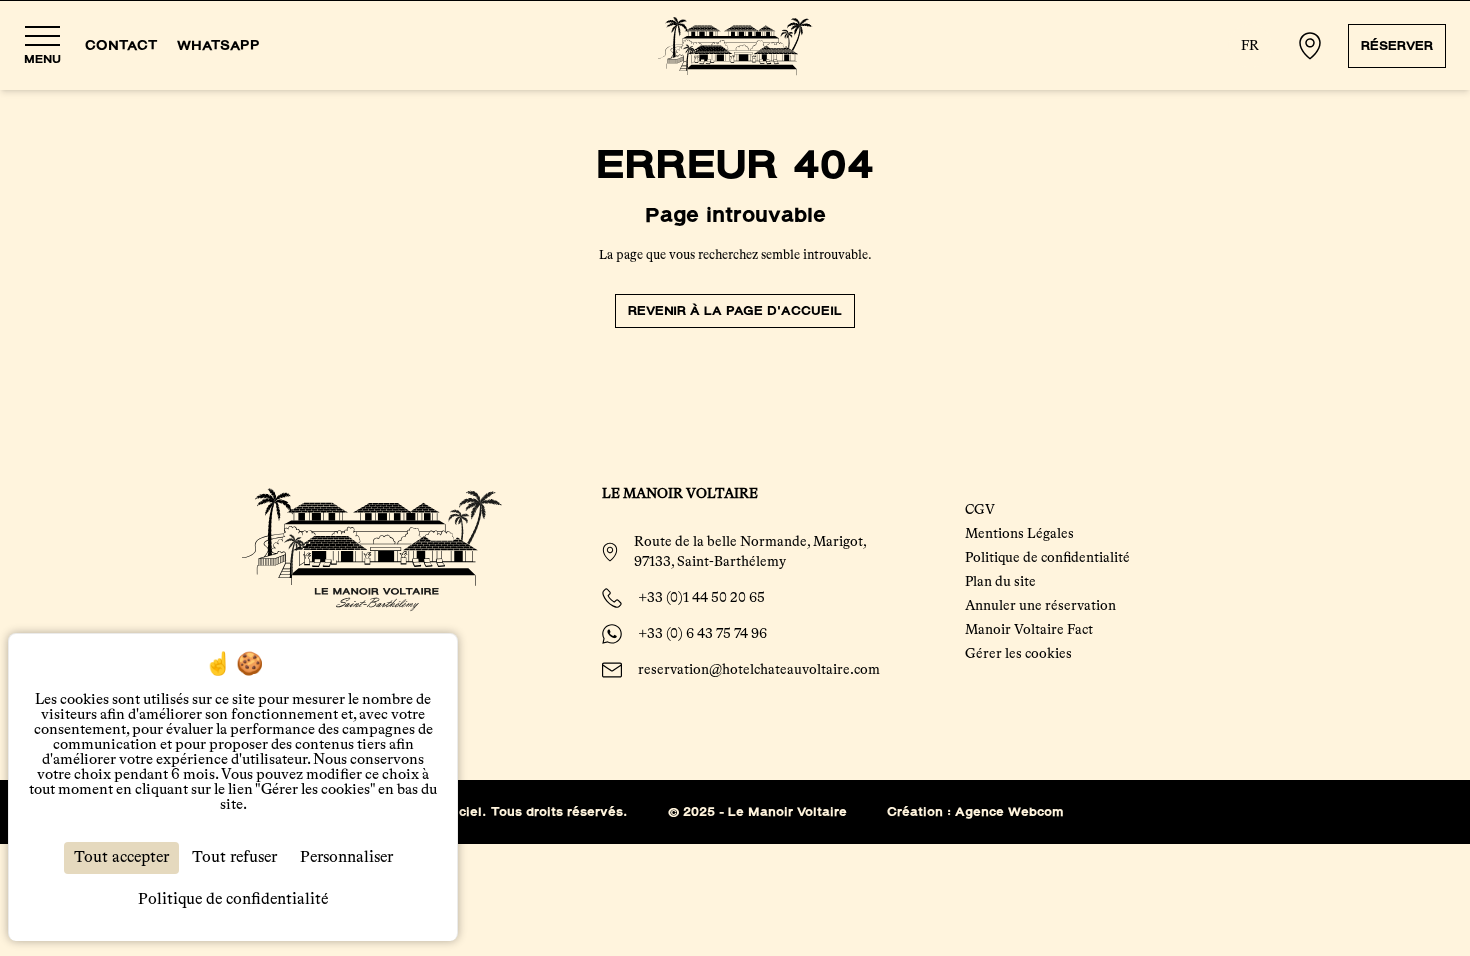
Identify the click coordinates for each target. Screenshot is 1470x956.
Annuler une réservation (1040, 606)
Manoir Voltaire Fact (1029, 630)
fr (1250, 46)
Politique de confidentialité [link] (233, 900)
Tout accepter (121, 858)
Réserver (1397, 46)
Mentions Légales (1019, 534)
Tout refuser (234, 858)
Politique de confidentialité (1047, 558)
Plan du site (1000, 582)
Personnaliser (346, 858)
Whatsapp (218, 45)
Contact (121, 45)
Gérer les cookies (1018, 654)
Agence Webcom (1009, 812)
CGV (980, 510)
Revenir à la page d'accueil (735, 311)
